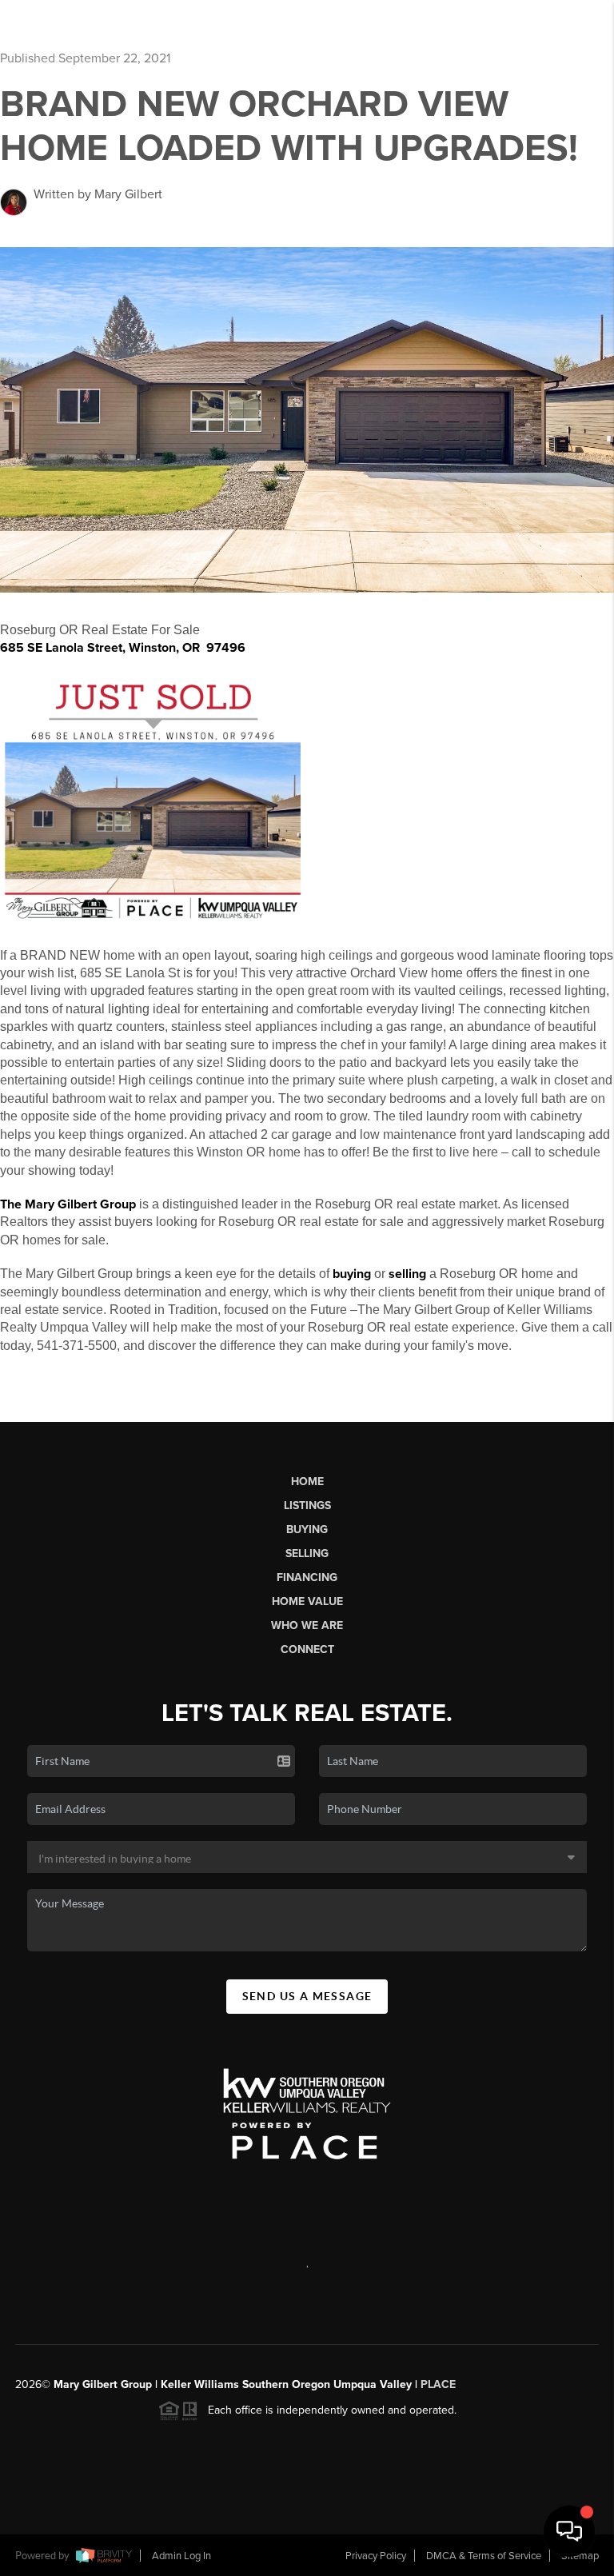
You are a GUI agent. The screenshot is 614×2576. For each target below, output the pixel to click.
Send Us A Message (307, 1996)
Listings (307, 1506)
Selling (307, 1554)
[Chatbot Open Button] (569, 2531)
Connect (307, 1649)
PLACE (438, 2384)
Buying (307, 1530)
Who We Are (307, 1625)
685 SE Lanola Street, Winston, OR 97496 (123, 648)
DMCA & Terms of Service (484, 2556)
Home (307, 1482)
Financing (307, 1578)
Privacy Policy (376, 2556)
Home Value (307, 1602)
